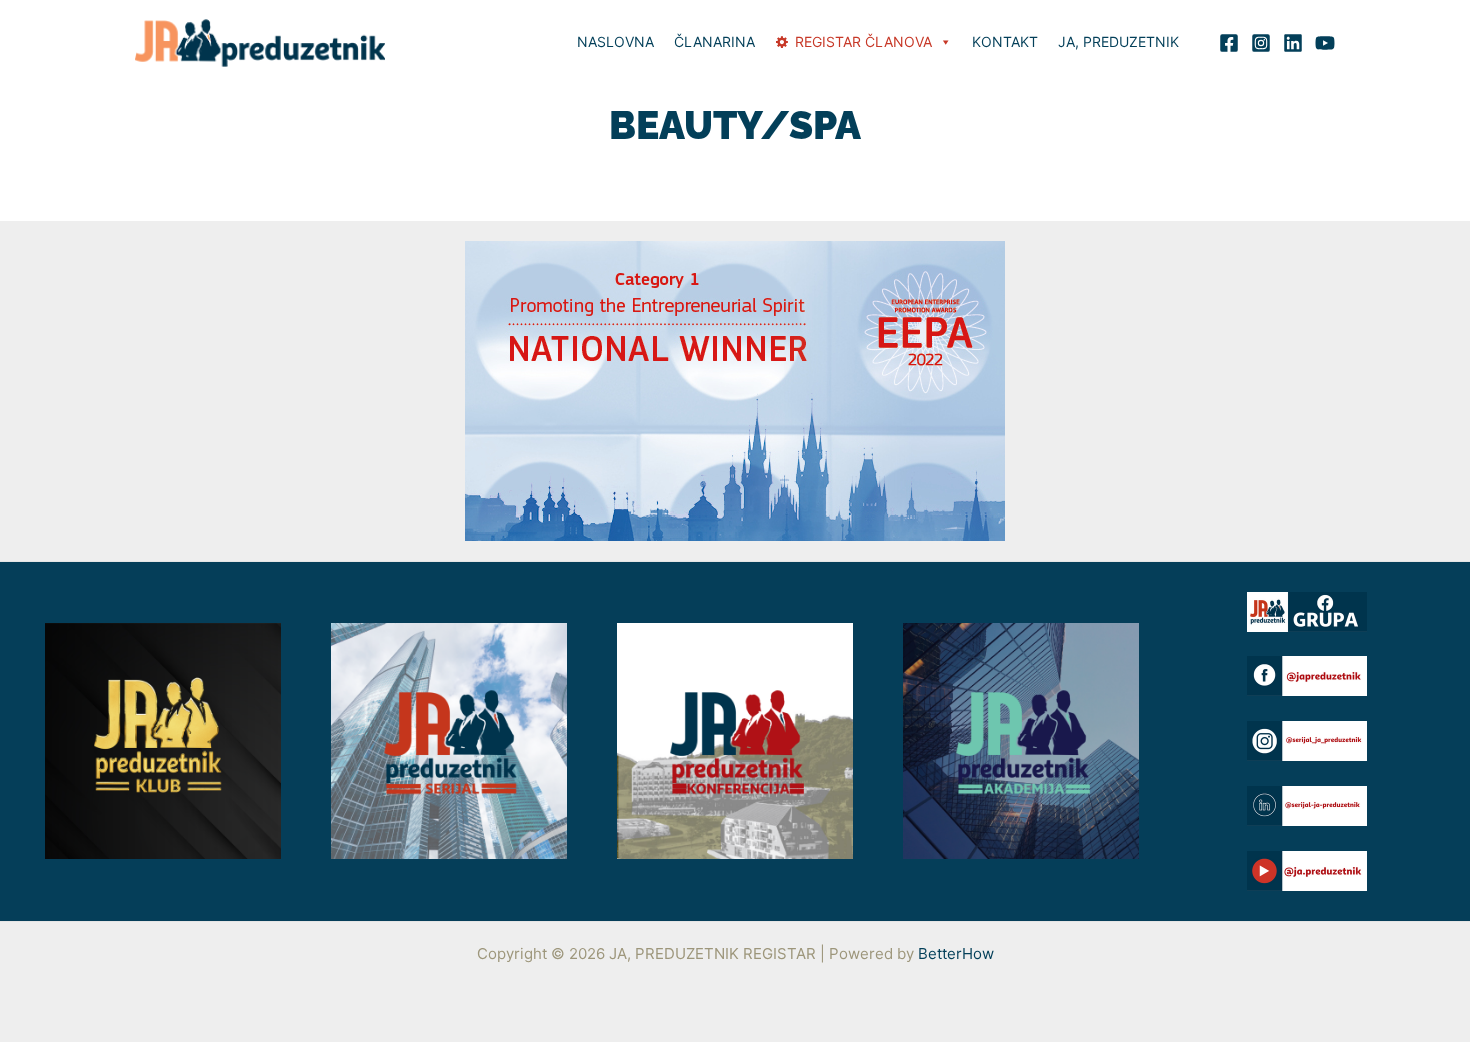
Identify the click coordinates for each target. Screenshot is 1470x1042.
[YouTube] (1325, 43)
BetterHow (956, 953)
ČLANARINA (714, 41)
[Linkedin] (1293, 43)
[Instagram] (1261, 43)
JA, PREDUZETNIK (1118, 41)
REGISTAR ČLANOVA (863, 41)
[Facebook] (1229, 43)
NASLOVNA (615, 41)
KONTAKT (1005, 41)
